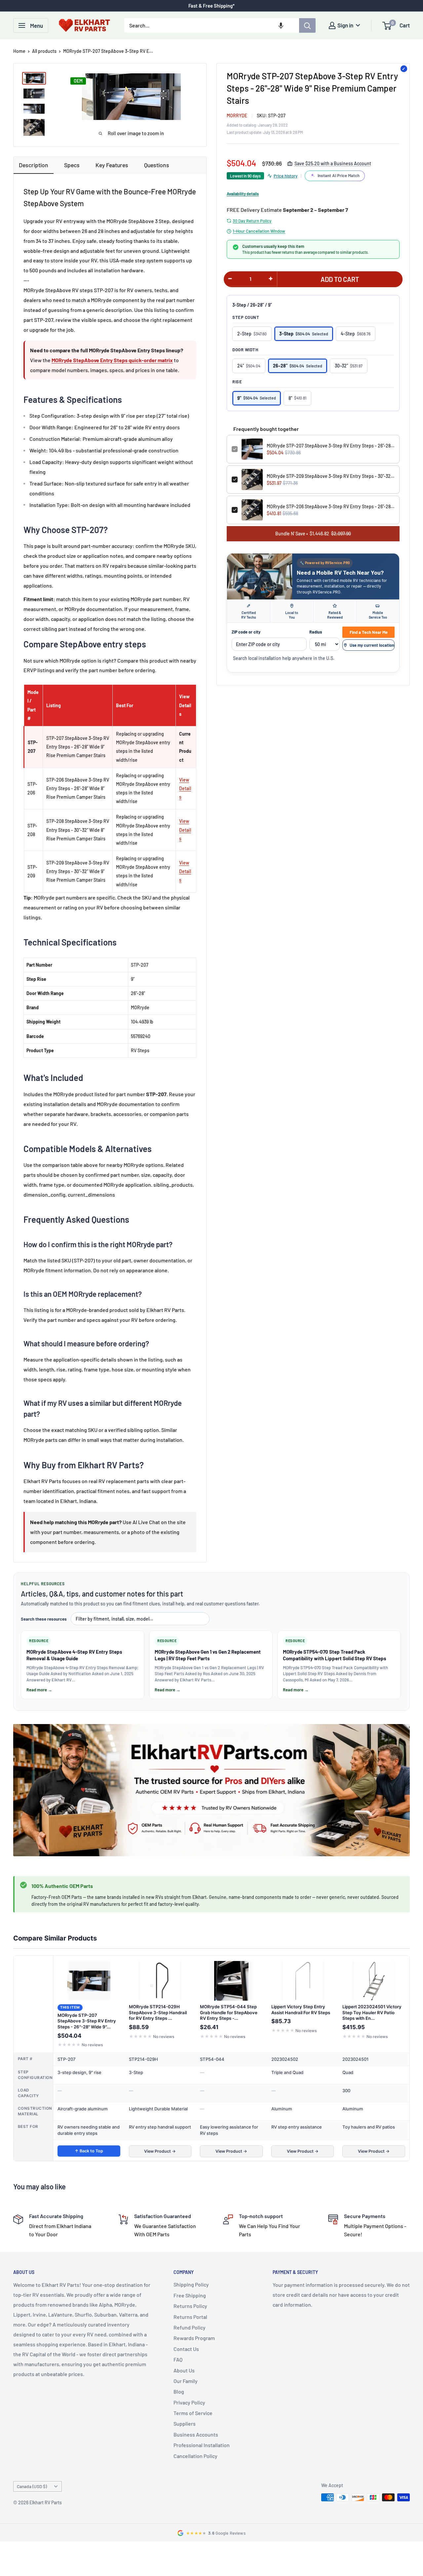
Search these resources (44, 1619)
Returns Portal (190, 2317)
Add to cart (340, 279)
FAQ (178, 2359)
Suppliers (185, 2423)
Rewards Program (194, 2338)
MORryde (237, 115)
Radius (316, 632)
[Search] (307, 25)
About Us (184, 2370)
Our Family (186, 2381)
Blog (179, 2391)
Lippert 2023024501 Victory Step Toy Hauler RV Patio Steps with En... (372, 2012)
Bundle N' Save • (313, 534)
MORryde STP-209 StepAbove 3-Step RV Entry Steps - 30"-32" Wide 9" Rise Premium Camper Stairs (331, 476)
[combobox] (212, 25)
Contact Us (186, 2349)
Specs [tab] (72, 165)
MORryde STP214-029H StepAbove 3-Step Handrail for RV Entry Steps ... (158, 2012)
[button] (281, 25)
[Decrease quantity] (230, 279)
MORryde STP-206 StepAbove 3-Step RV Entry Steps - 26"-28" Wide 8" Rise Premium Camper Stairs (331, 506)
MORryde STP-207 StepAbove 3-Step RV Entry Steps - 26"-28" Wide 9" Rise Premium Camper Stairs (331, 446)
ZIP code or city (246, 632)
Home (19, 51)
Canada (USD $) (32, 2486)
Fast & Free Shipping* (211, 6)
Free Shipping (190, 2295)
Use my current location (372, 645)
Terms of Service (193, 2413)
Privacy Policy (189, 2402)
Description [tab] (34, 165)
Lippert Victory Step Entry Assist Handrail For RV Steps (301, 2010)
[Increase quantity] (271, 279)
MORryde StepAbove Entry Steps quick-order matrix (112, 360)
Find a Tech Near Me (369, 632)
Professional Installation (202, 2445)
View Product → (160, 2151)
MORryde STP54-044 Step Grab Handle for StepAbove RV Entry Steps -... (229, 2012)
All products (44, 51)
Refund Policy (190, 2327)
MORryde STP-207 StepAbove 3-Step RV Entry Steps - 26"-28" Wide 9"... (87, 2021)
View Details (185, 788)
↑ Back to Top (89, 2151)
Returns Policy (190, 2306)
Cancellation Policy (195, 2456)
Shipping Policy (191, 2284)
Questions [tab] (157, 165)
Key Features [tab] (112, 165)
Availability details (243, 194)
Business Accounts (196, 2434)
